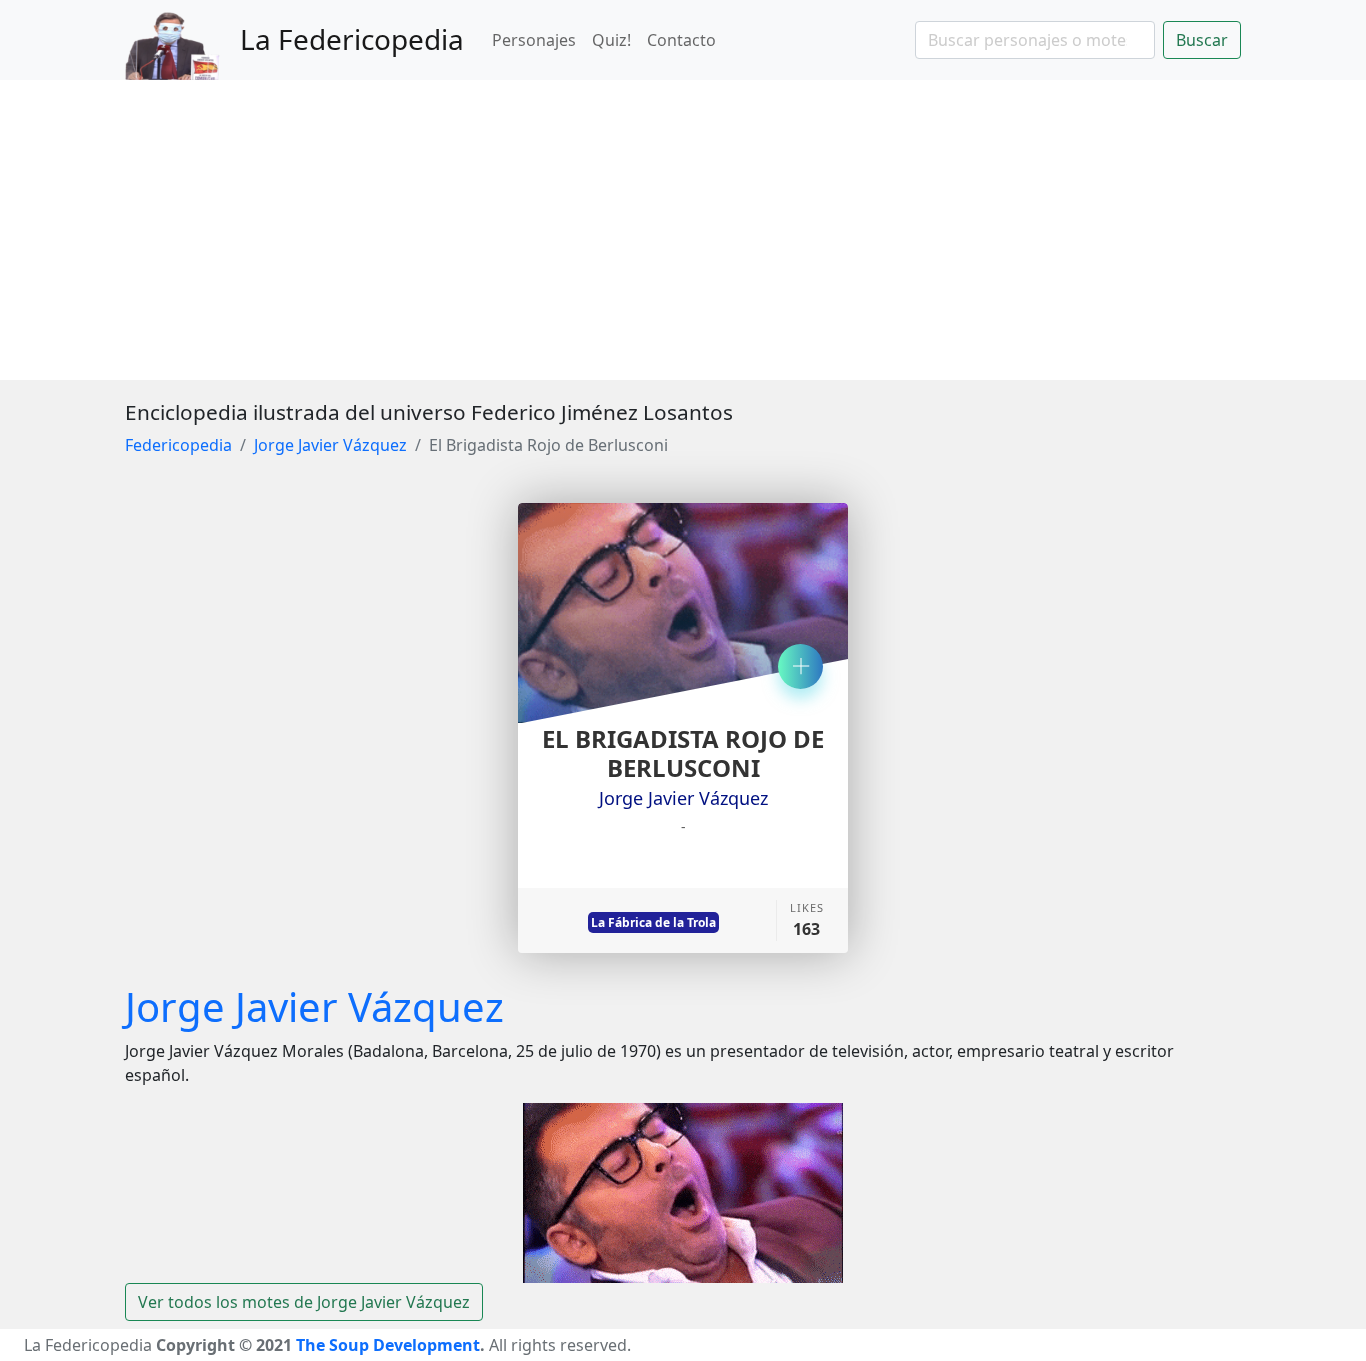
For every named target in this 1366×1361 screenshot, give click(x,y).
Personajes (534, 40)
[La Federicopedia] (182, 40)
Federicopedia (178, 445)
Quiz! (611, 40)
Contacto (681, 40)
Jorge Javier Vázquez (330, 445)
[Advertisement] (683, 230)
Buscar (1202, 40)
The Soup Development (388, 1345)
